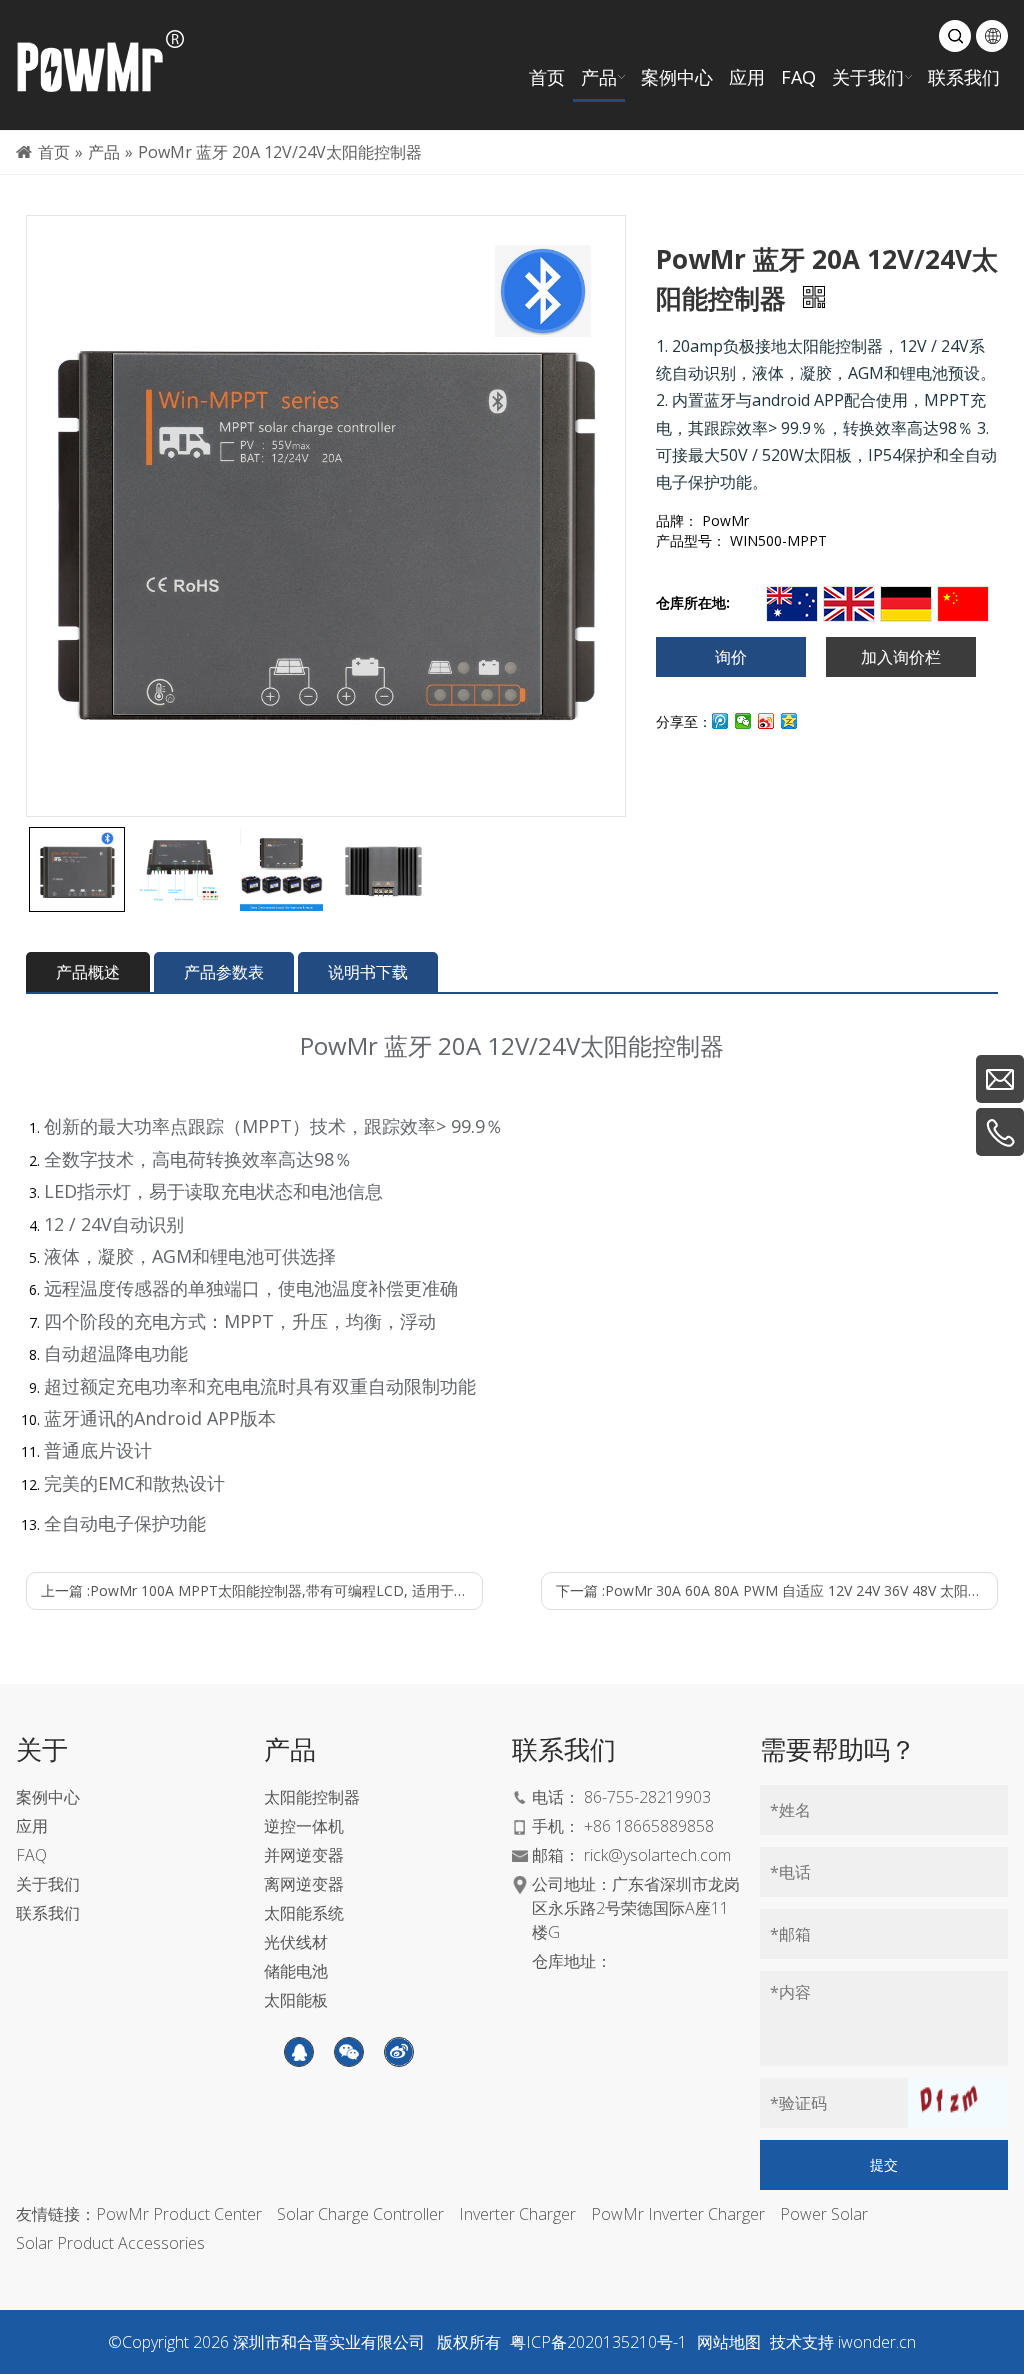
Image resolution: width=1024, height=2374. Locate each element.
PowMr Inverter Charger (678, 2214)
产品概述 (88, 972)
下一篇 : (777, 1590)
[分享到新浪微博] (766, 721)
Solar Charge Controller (360, 2214)
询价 (731, 657)
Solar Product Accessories (110, 2243)
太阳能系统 (304, 1913)
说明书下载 (368, 972)
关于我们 (48, 1884)
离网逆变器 (304, 1884)
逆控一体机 (304, 1826)
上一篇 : (262, 1590)
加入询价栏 (901, 657)
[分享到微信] (743, 721)
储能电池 (296, 1971)
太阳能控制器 (312, 1797)
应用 (32, 1826)
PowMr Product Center (179, 2214)
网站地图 (729, 2342)
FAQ (31, 1855)
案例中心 (48, 1797)
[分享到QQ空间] (789, 721)
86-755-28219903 (647, 1797)
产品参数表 (224, 972)
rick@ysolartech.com (657, 1855)
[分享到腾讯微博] (720, 721)
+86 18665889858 (649, 1826)
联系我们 (48, 1913)
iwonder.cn (877, 2342)
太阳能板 (296, 2000)
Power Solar (824, 2214)
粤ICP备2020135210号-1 (598, 2342)
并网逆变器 (304, 1855)
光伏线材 (296, 1942)
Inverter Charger (517, 2214)
